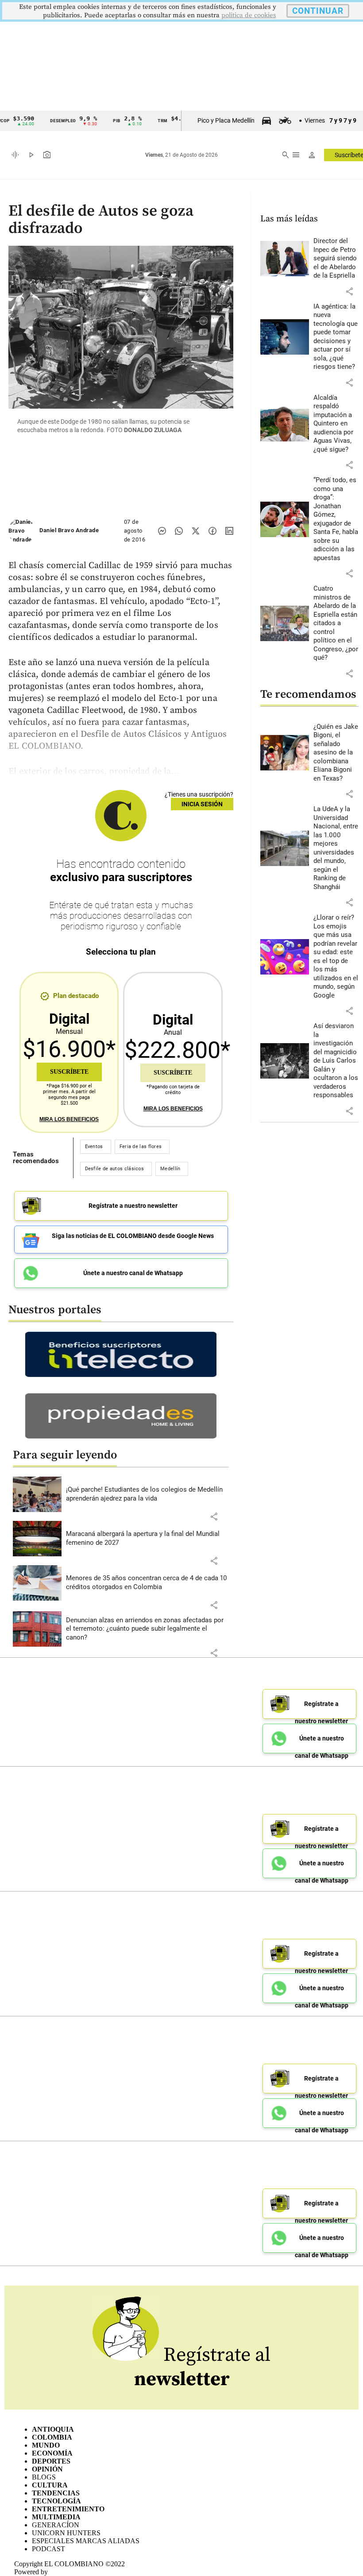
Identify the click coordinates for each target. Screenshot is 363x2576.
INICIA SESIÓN (202, 804)
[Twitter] (196, 531)
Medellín (170, 1169)
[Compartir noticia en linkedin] (229, 531)
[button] (214, 1516)
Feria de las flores (141, 1147)
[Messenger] (162, 531)
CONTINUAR (318, 11)
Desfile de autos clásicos (115, 1169)
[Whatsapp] (179, 531)
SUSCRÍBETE (69, 1072)
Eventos (94, 1147)
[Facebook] (212, 531)
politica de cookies (249, 15)
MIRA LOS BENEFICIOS (69, 1119)
